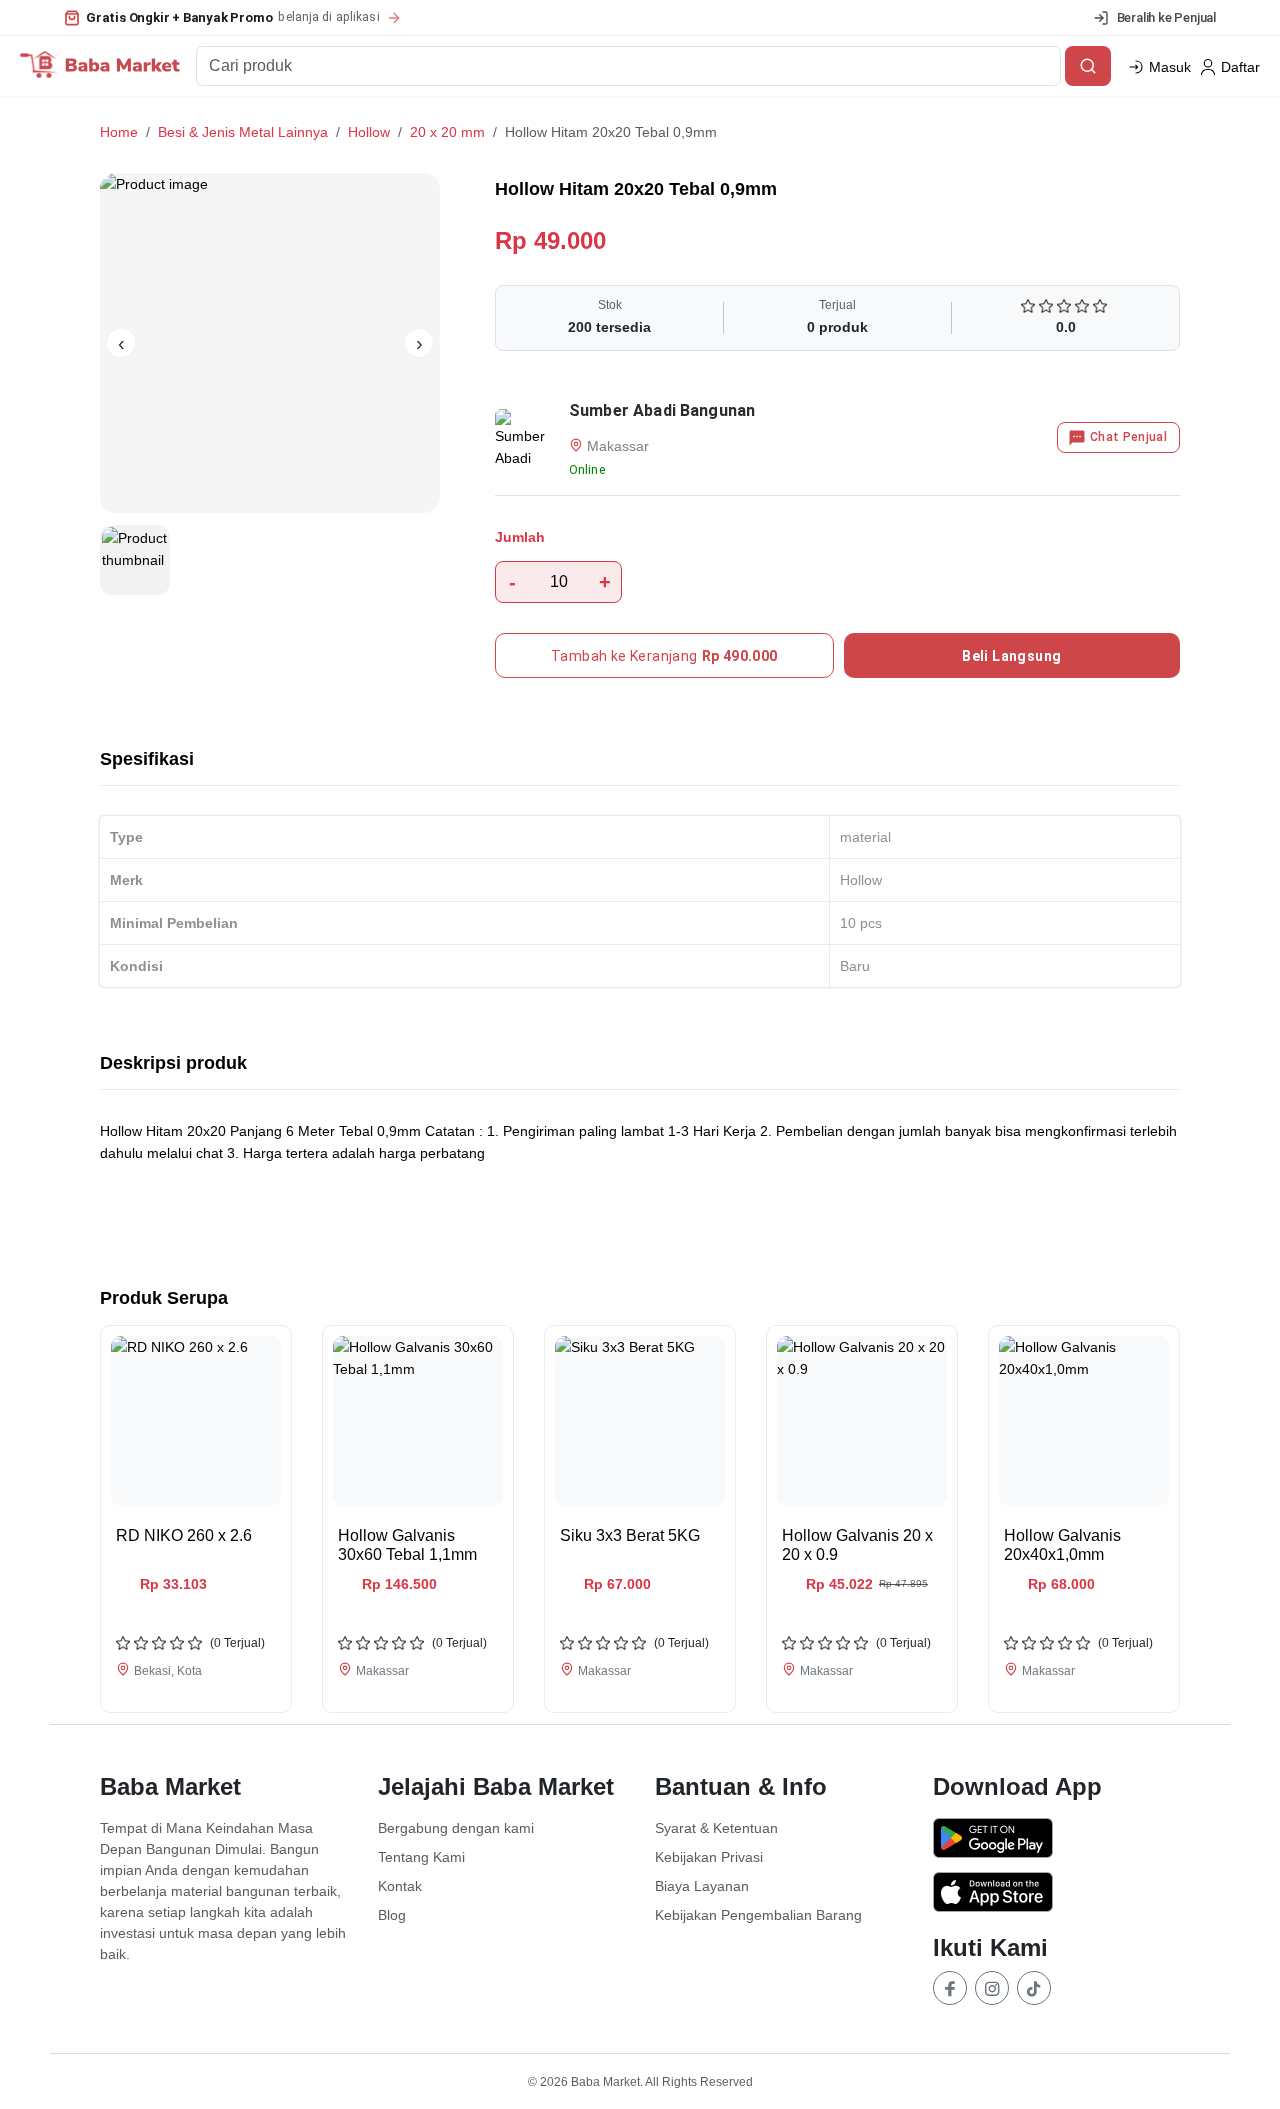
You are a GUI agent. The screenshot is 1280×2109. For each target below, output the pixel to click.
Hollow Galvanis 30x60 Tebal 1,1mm (407, 1545)
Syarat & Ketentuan (716, 1828)
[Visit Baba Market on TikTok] (1034, 1988)
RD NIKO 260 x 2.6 (184, 1535)
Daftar (1240, 67)
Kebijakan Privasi (709, 1857)
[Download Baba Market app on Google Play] (1057, 1841)
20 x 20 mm (447, 132)
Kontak (400, 1886)
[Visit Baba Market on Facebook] (950, 1988)
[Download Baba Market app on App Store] (1057, 1895)
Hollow (369, 132)
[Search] (1088, 66)
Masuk (1170, 67)
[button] (233, 18)
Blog (392, 1915)
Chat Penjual (1128, 437)
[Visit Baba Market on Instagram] (992, 1988)
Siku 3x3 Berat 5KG (630, 1535)
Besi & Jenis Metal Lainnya (243, 132)
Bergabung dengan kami (456, 1828)
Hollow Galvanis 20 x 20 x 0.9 (857, 1545)
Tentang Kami (421, 1857)
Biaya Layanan (702, 1886)
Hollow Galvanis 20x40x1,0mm (1062, 1545)
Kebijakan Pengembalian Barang (758, 1915)
